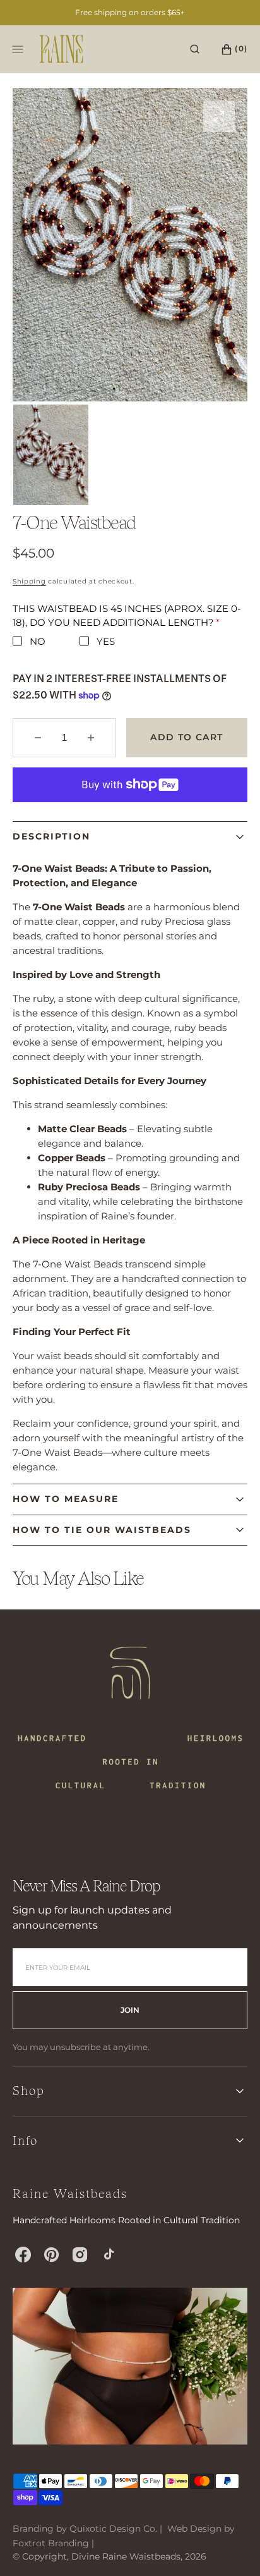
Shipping (29, 581)
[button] (195, 49)
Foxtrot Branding (51, 2543)
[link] (130, 1719)
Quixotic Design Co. (113, 2529)
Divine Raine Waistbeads (126, 2556)
